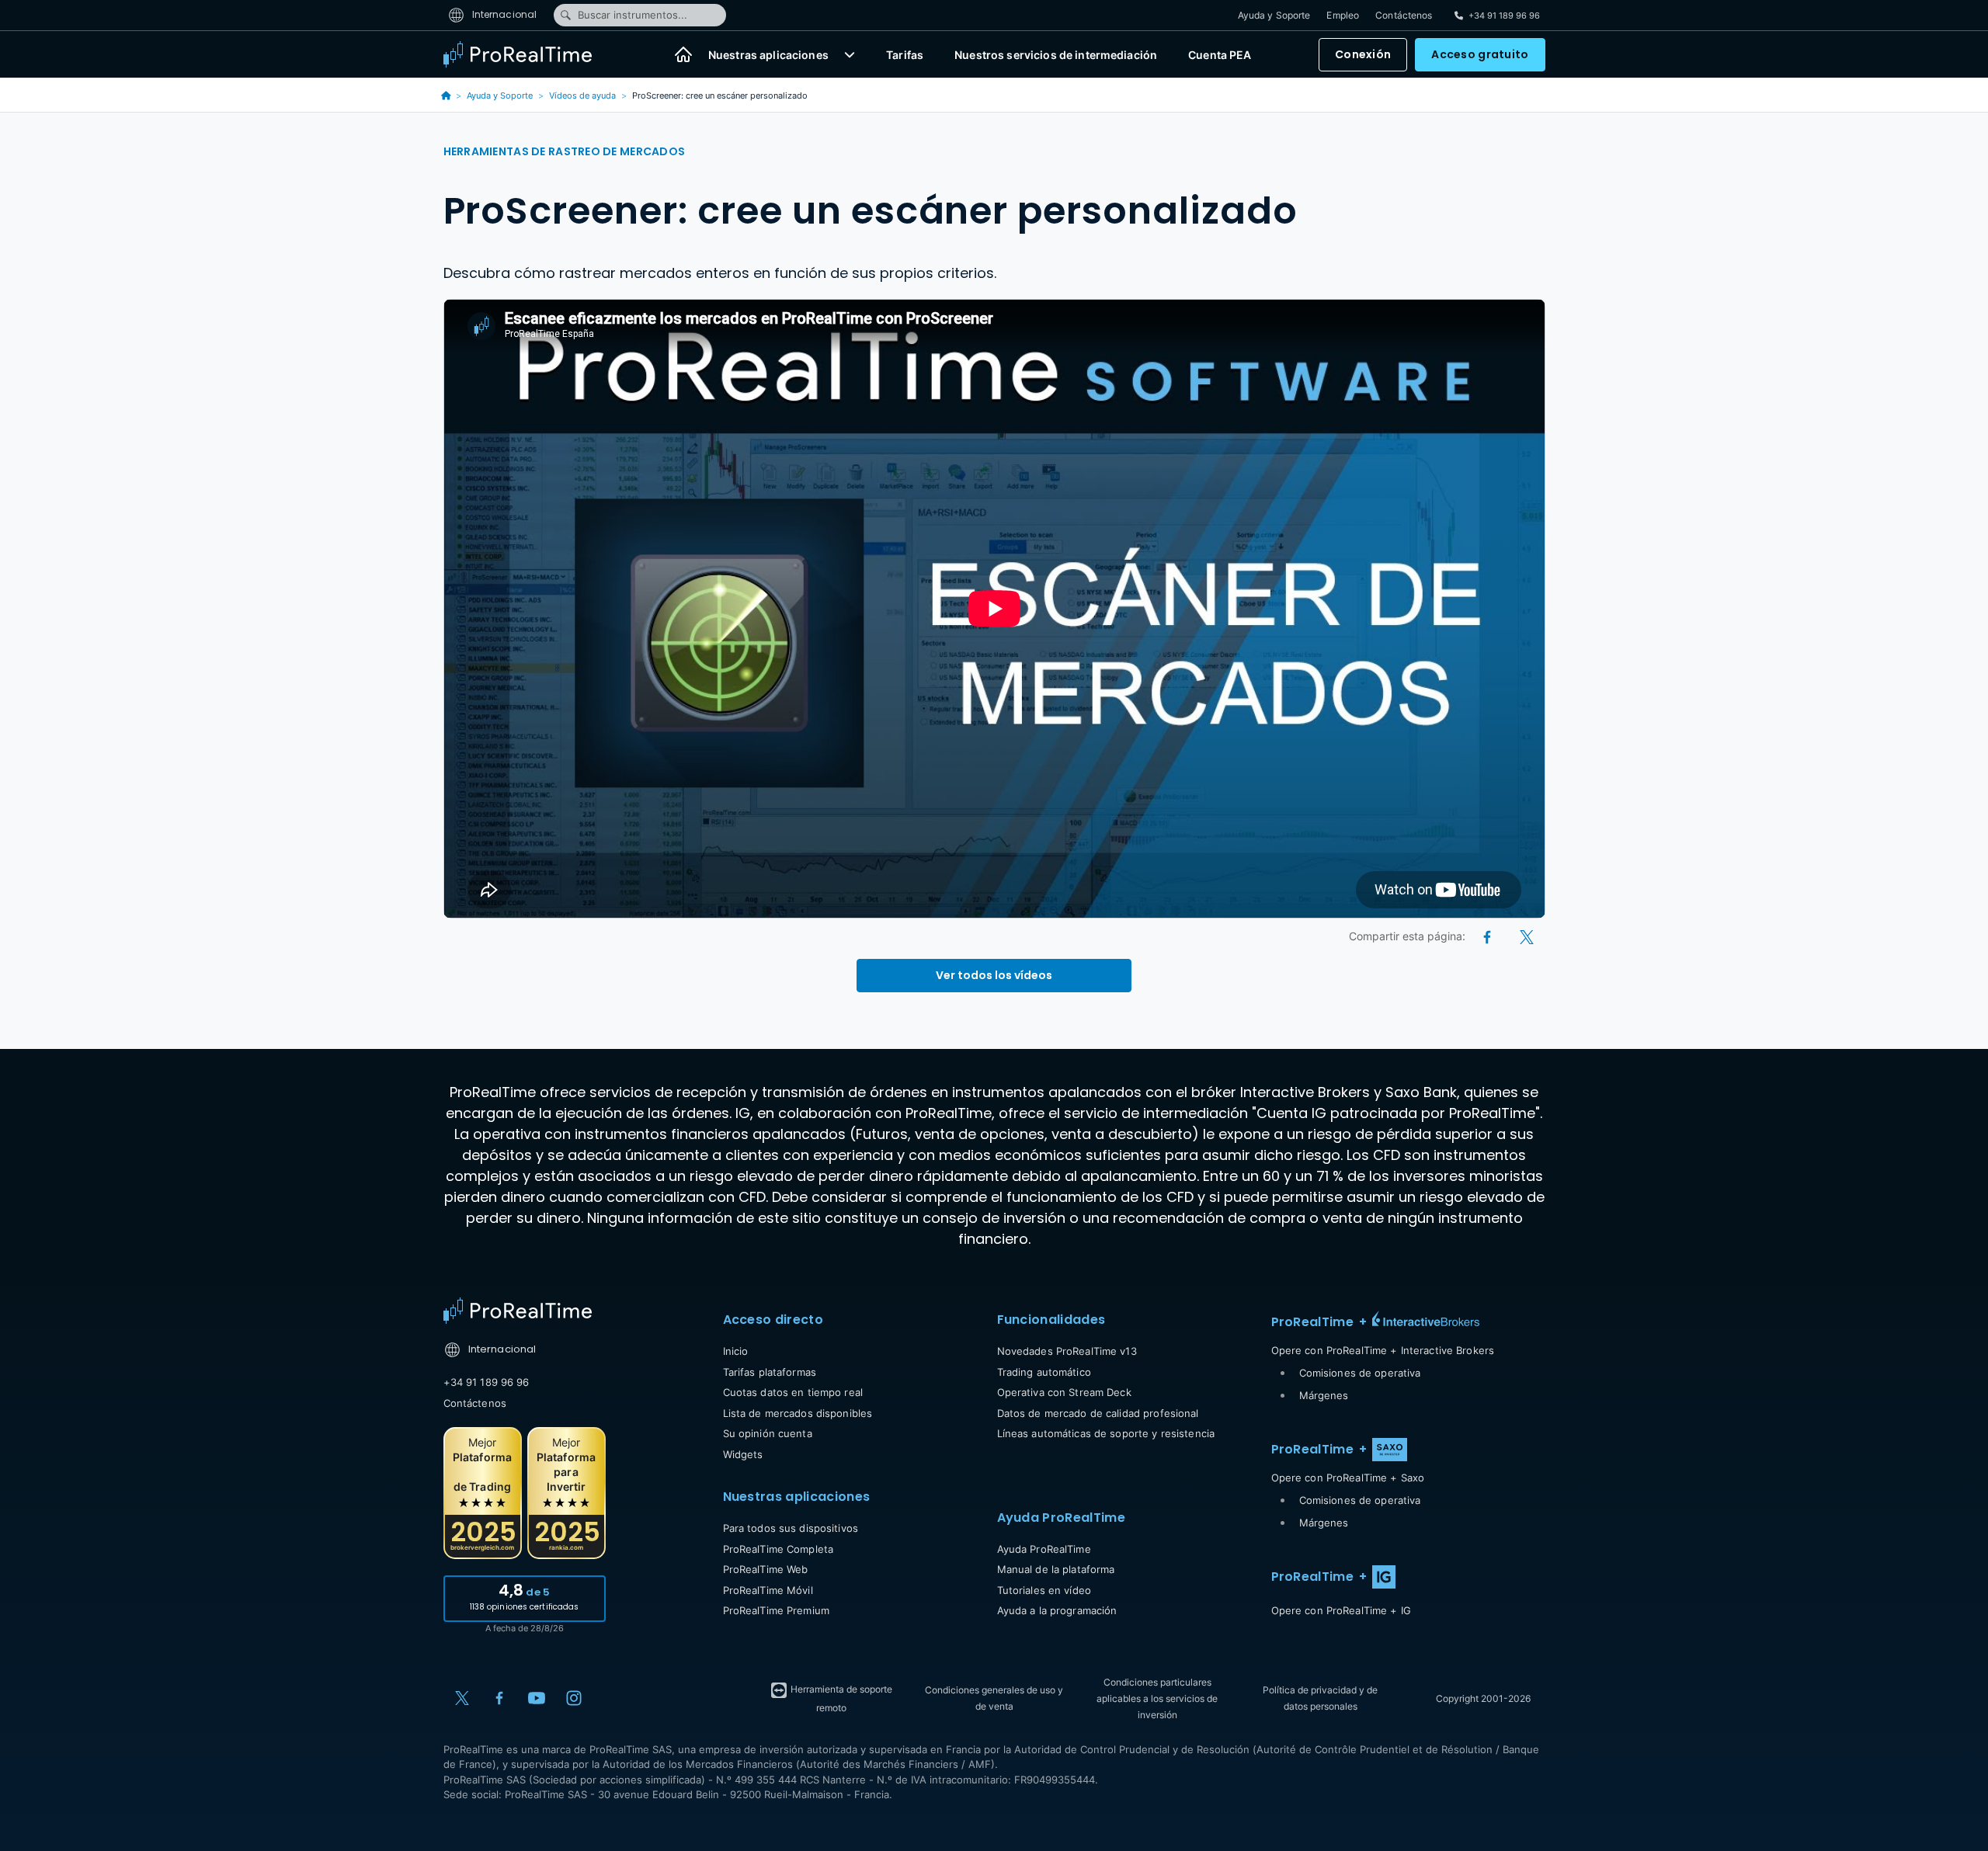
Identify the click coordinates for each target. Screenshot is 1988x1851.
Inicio (736, 1351)
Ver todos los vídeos (994, 975)
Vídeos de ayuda (582, 96)
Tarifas (905, 55)
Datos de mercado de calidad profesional (1098, 1413)
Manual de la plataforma (1056, 1569)
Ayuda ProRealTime (1044, 1549)
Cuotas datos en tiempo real (793, 1392)
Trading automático (1044, 1372)
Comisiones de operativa (1360, 1373)
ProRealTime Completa (779, 1549)
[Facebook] (1488, 936)
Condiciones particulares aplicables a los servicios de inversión (1157, 1698)
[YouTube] (537, 1698)
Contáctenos (1404, 15)
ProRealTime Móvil (768, 1590)
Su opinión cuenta (768, 1433)
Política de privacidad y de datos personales (1320, 1698)
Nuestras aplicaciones (768, 55)
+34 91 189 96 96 (487, 1382)
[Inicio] (683, 54)
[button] (850, 54)
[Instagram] (574, 1698)
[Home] (518, 1311)
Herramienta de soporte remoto (840, 1698)
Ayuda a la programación (1057, 1610)
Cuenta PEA (1220, 55)
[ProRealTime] (527, 54)
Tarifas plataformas (770, 1372)
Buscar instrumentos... (633, 15)
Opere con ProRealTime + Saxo (1348, 1478)
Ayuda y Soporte (1274, 15)
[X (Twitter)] (1527, 936)
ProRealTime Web (766, 1569)
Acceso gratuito (1480, 54)
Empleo (1343, 15)
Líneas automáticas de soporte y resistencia (1106, 1433)
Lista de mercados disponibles (798, 1413)
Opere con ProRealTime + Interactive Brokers (1383, 1350)
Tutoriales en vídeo (1044, 1590)
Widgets (743, 1454)
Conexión (1363, 54)
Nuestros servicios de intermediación (1056, 55)
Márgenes (1324, 1395)
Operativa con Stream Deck (1064, 1392)
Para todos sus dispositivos (791, 1528)
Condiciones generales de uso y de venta (994, 1698)
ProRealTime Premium (776, 1610)
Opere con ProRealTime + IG (1341, 1610)
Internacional (504, 14)
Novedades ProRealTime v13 (1067, 1351)
